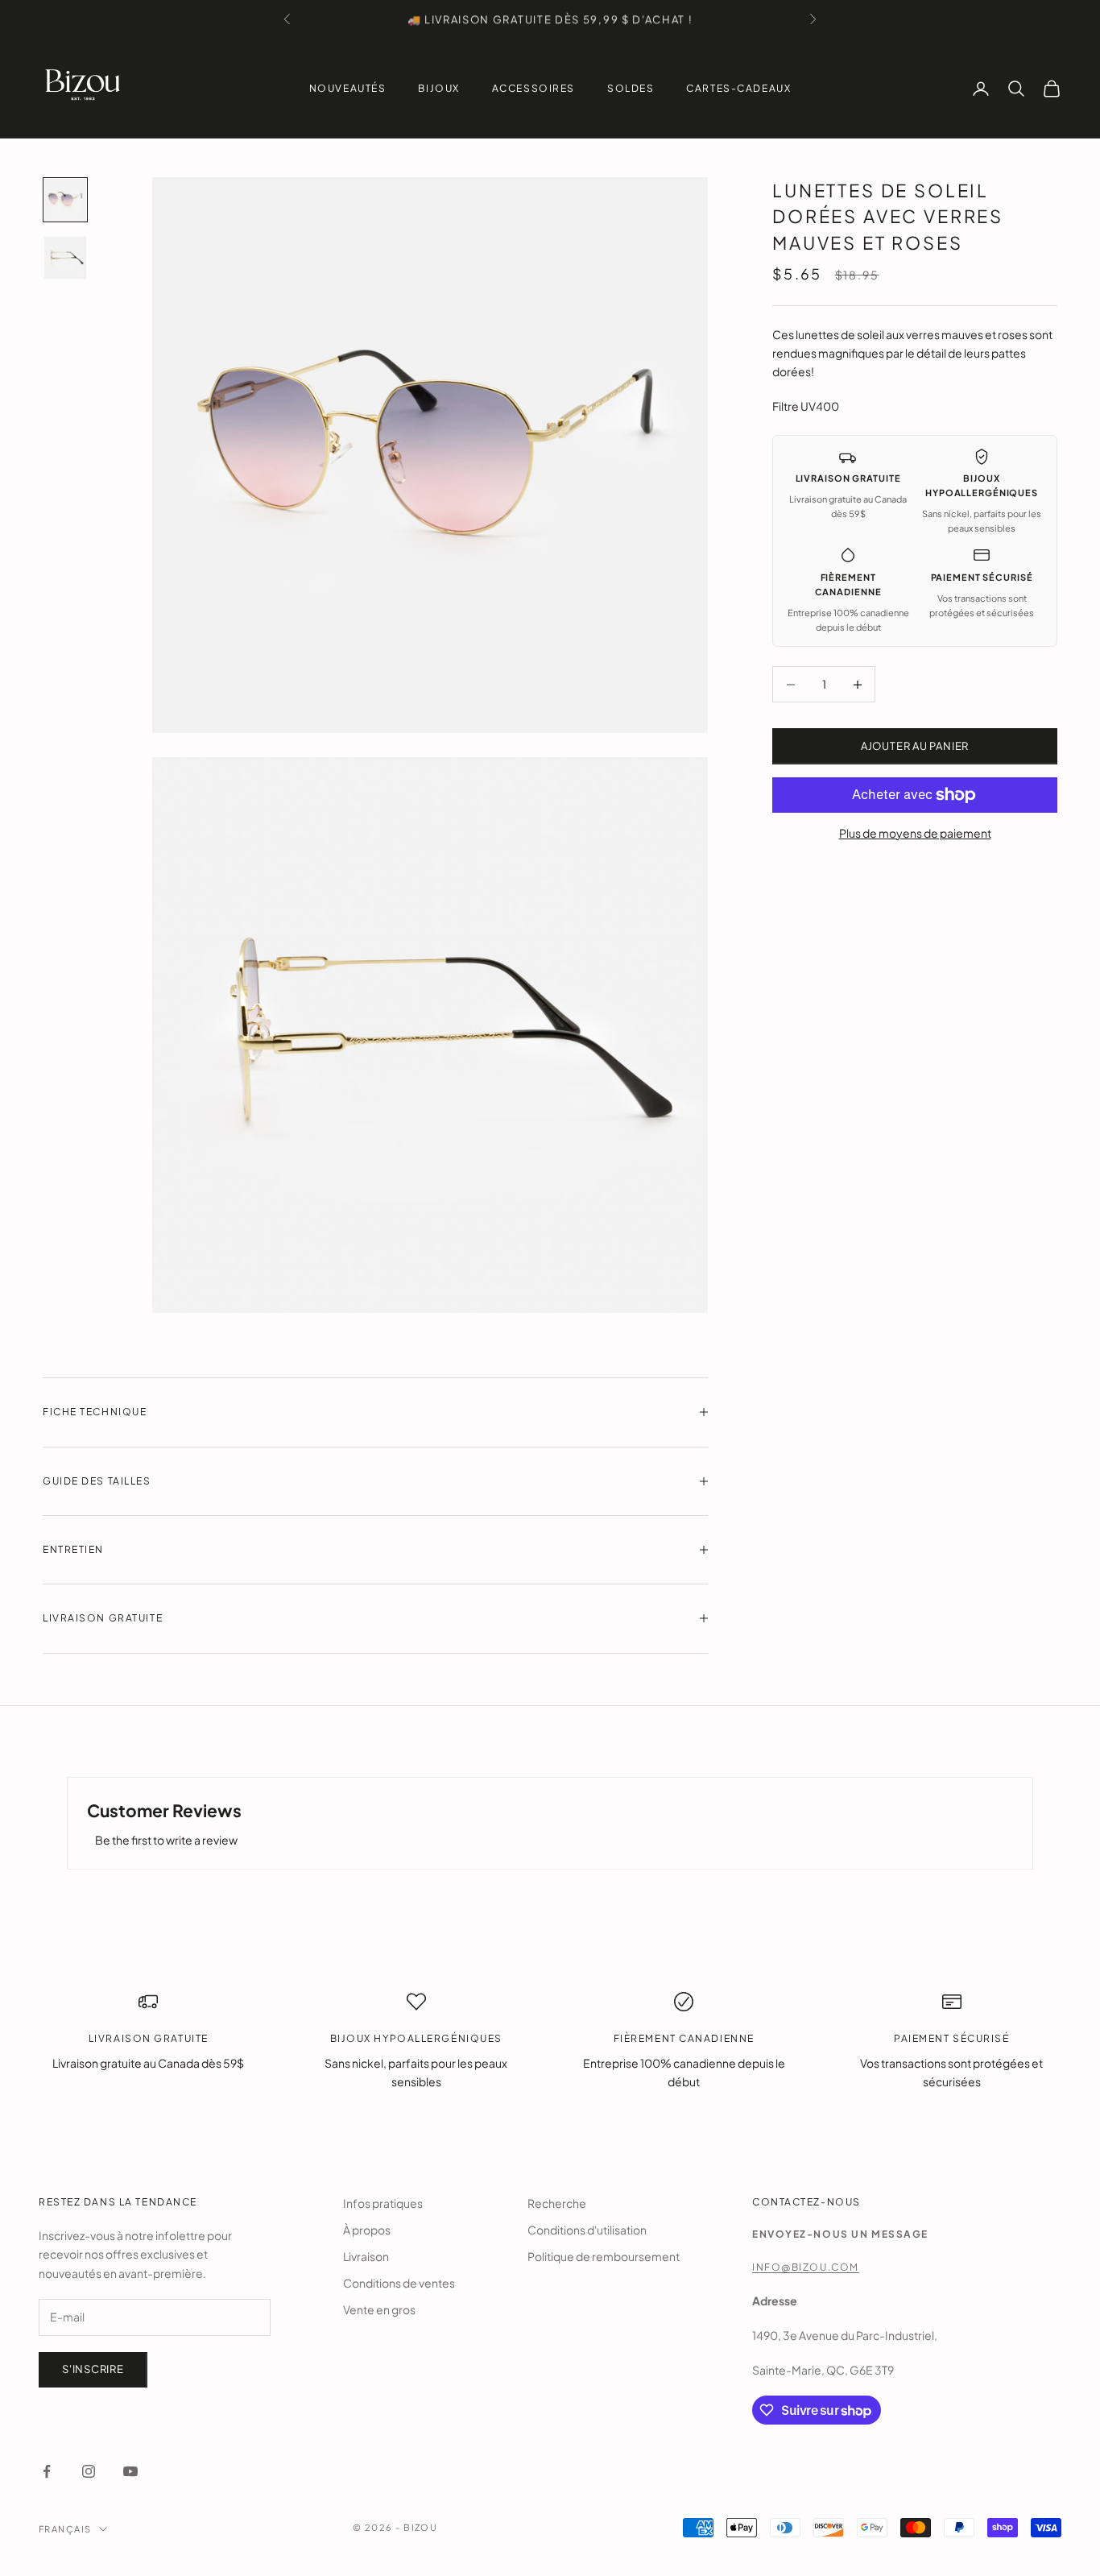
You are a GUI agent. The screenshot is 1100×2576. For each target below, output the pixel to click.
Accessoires (533, 88)
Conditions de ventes (399, 2283)
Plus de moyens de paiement (915, 833)
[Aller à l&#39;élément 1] (65, 200)
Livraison (366, 2256)
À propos (367, 2230)
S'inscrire (93, 2369)
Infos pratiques (383, 2203)
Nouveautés (348, 88)
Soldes (631, 88)
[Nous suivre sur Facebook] (47, 2471)
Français (65, 2529)
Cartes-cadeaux (738, 88)
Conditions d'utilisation (587, 2230)
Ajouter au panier (915, 746)
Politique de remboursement (604, 2256)
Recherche (557, 2203)
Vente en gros (379, 2309)
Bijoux (438, 88)
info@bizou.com (806, 2267)
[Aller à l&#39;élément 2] (65, 258)
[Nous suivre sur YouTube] (130, 2471)
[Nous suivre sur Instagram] (89, 2471)
